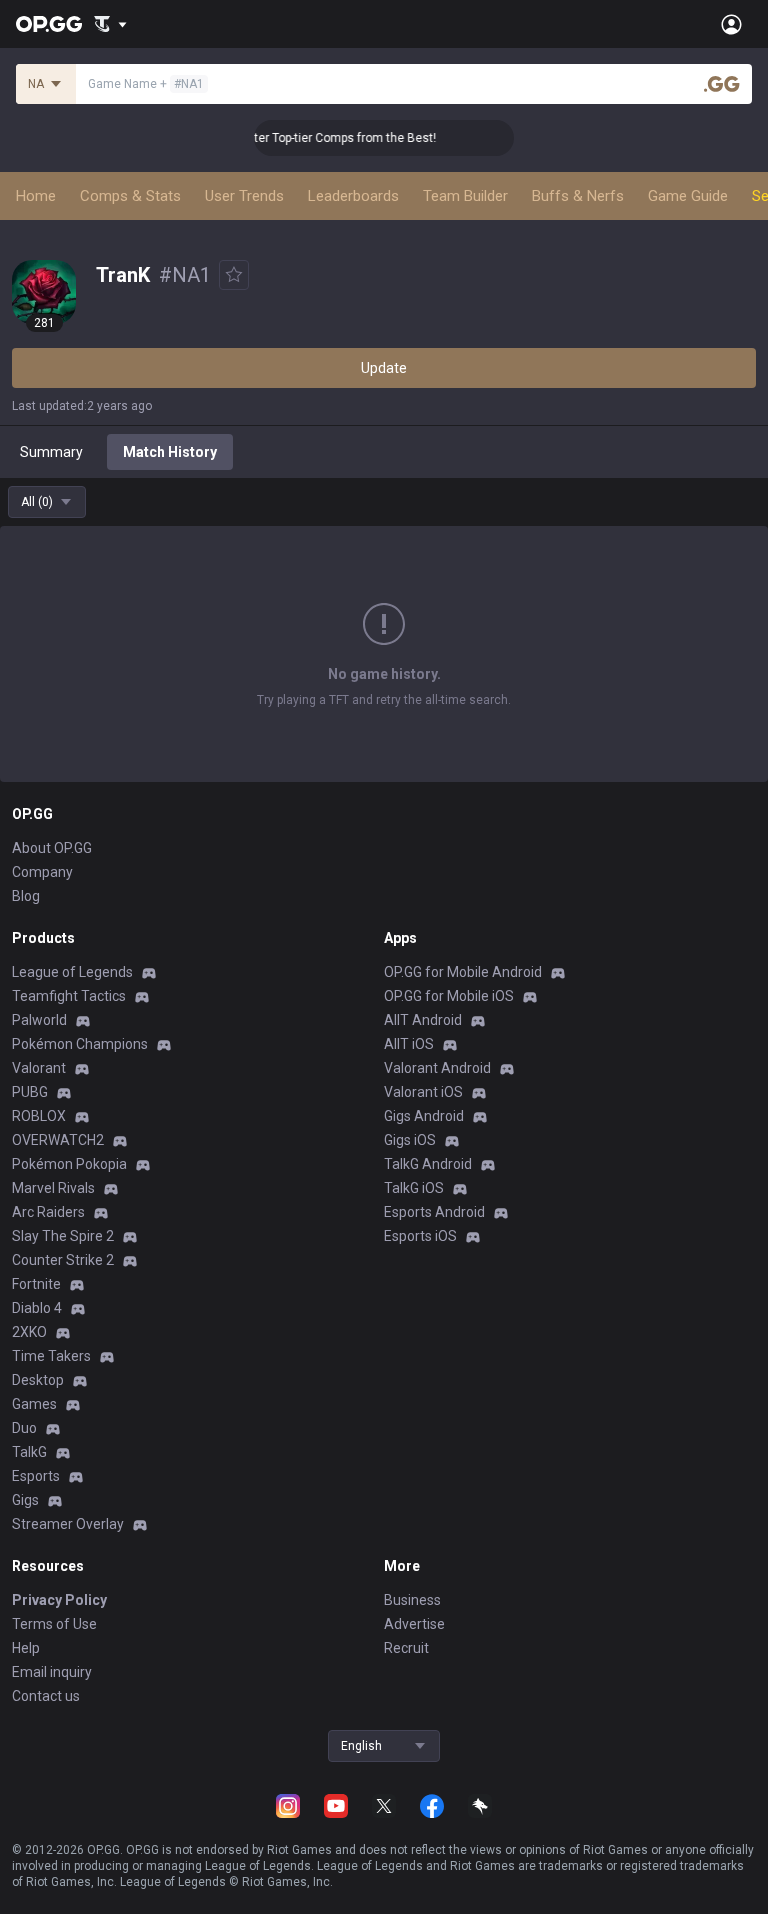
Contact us (46, 1696)
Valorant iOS (423, 1092)
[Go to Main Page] (49, 24)
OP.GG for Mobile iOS (449, 996)
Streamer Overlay (68, 1524)
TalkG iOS (414, 1188)
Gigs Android (424, 1116)
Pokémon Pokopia (69, 1164)
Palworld (39, 1020)
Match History (170, 452)
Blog (26, 896)
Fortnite (36, 1284)
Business (412, 1600)
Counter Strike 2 (63, 1260)
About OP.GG (52, 848)
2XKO (29, 1332)
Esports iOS (420, 1236)
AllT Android (423, 1020)
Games (34, 1404)
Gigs (25, 1500)
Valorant (39, 1068)
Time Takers (51, 1356)
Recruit (406, 1648)
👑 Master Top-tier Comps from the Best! (314, 138)
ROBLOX (39, 1116)
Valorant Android (437, 1068)
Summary (51, 452)
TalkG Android (428, 1164)
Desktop (38, 1380)
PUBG (30, 1092)
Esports (36, 1476)
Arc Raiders (48, 1212)
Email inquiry (52, 1672)
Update (384, 368)
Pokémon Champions (80, 1044)
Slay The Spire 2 (63, 1236)
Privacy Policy (59, 1600)
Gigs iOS (410, 1140)
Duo (24, 1428)
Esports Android (434, 1212)
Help (26, 1648)
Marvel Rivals (53, 1188)
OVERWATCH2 (58, 1140)
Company (42, 872)
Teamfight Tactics (69, 996)
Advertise (414, 1624)
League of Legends (72, 972)
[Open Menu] (731, 24)
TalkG (29, 1452)
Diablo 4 (37, 1308)
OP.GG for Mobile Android (463, 972)
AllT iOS (409, 1044)
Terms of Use (54, 1624)
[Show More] (110, 24)
